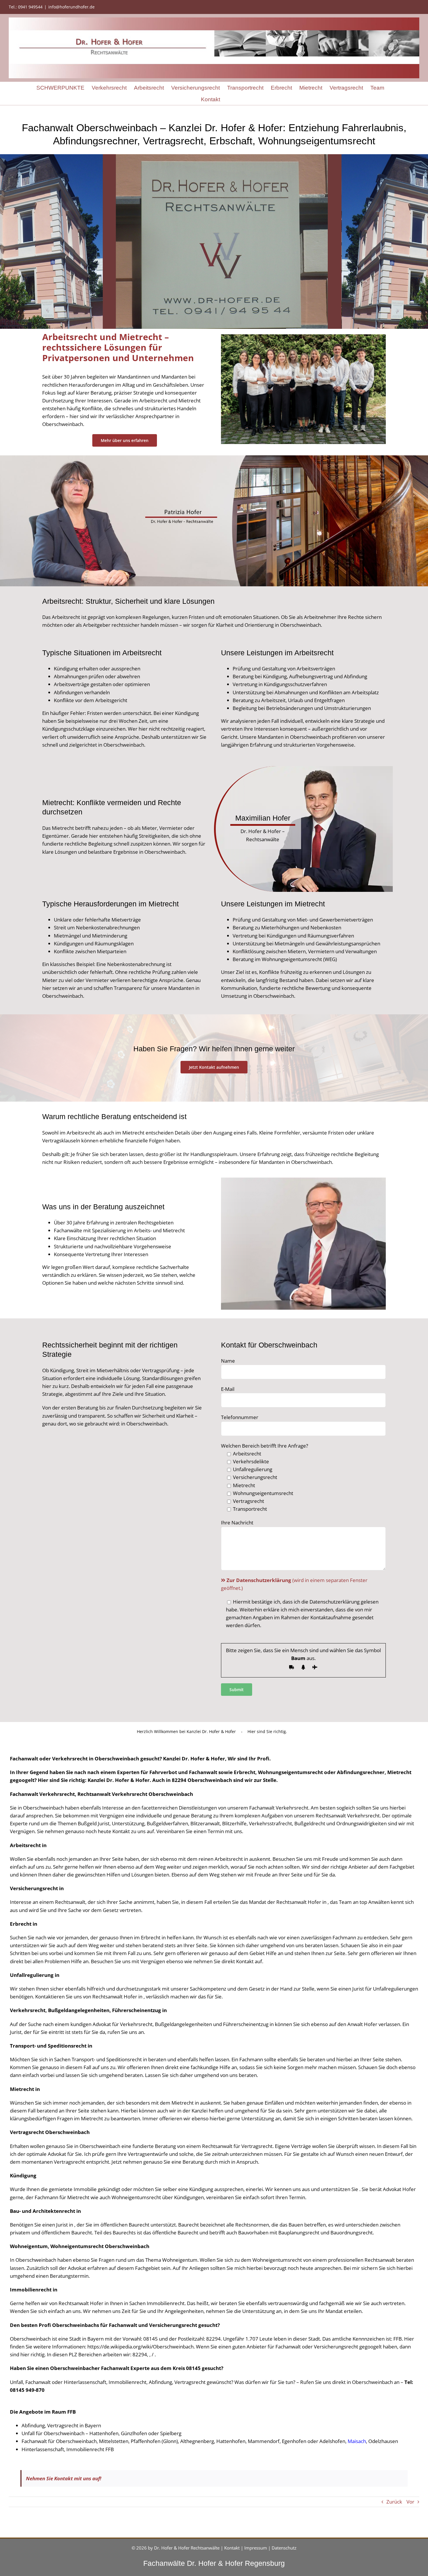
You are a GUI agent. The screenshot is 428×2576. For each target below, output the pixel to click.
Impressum (256, 2548)
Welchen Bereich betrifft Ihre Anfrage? (265, 1446)
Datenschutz (284, 2548)
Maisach (357, 2441)
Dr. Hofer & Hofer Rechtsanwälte (187, 2548)
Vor (410, 2502)
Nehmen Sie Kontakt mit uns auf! (64, 2478)
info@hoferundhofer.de (71, 7)
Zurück (394, 2502)
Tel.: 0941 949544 (26, 7)
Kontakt (232, 2548)
